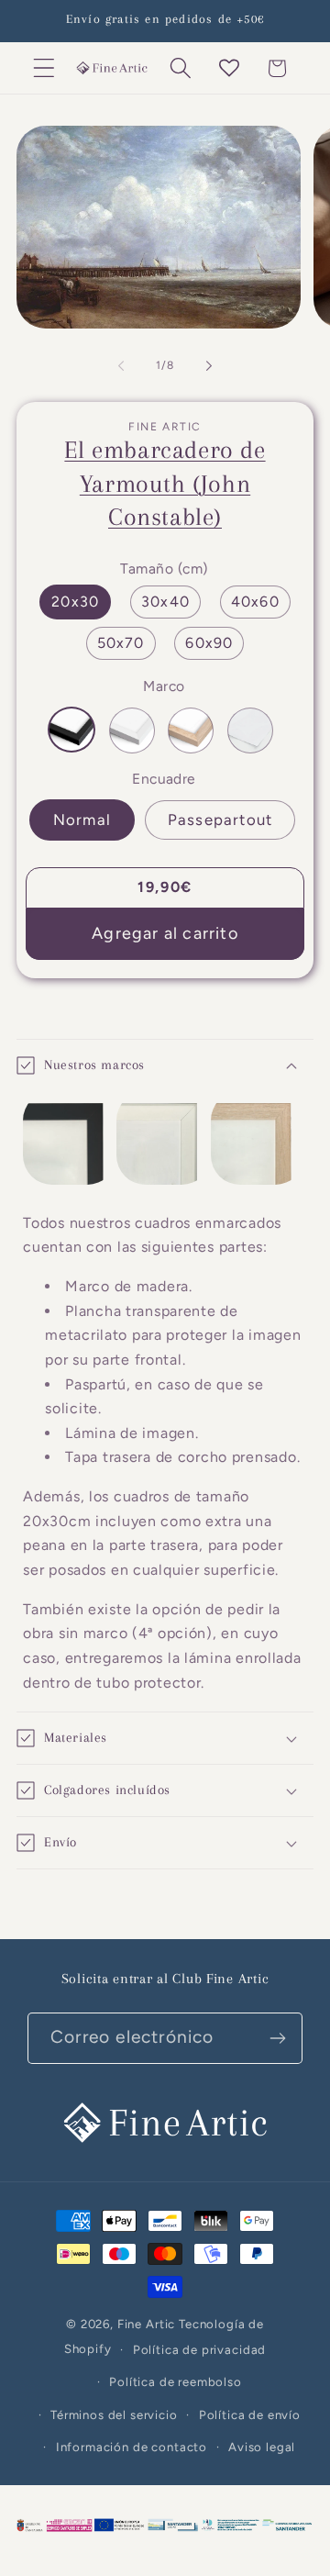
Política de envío (250, 2414)
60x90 (209, 643)
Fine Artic (146, 2324)
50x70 (121, 643)
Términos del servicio (114, 2414)
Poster (250, 730)
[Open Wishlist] (229, 68)
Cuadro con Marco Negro (71, 730)
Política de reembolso (176, 2381)
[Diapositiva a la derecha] (209, 365)
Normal (82, 820)
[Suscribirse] (277, 2038)
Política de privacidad (199, 2349)
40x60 (255, 602)
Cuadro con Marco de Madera (191, 730)
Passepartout (220, 820)
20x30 (75, 602)
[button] (44, 68)
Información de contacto (132, 2447)
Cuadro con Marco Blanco (132, 730)
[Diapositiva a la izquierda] (121, 365)
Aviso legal (262, 2447)
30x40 (165, 602)
